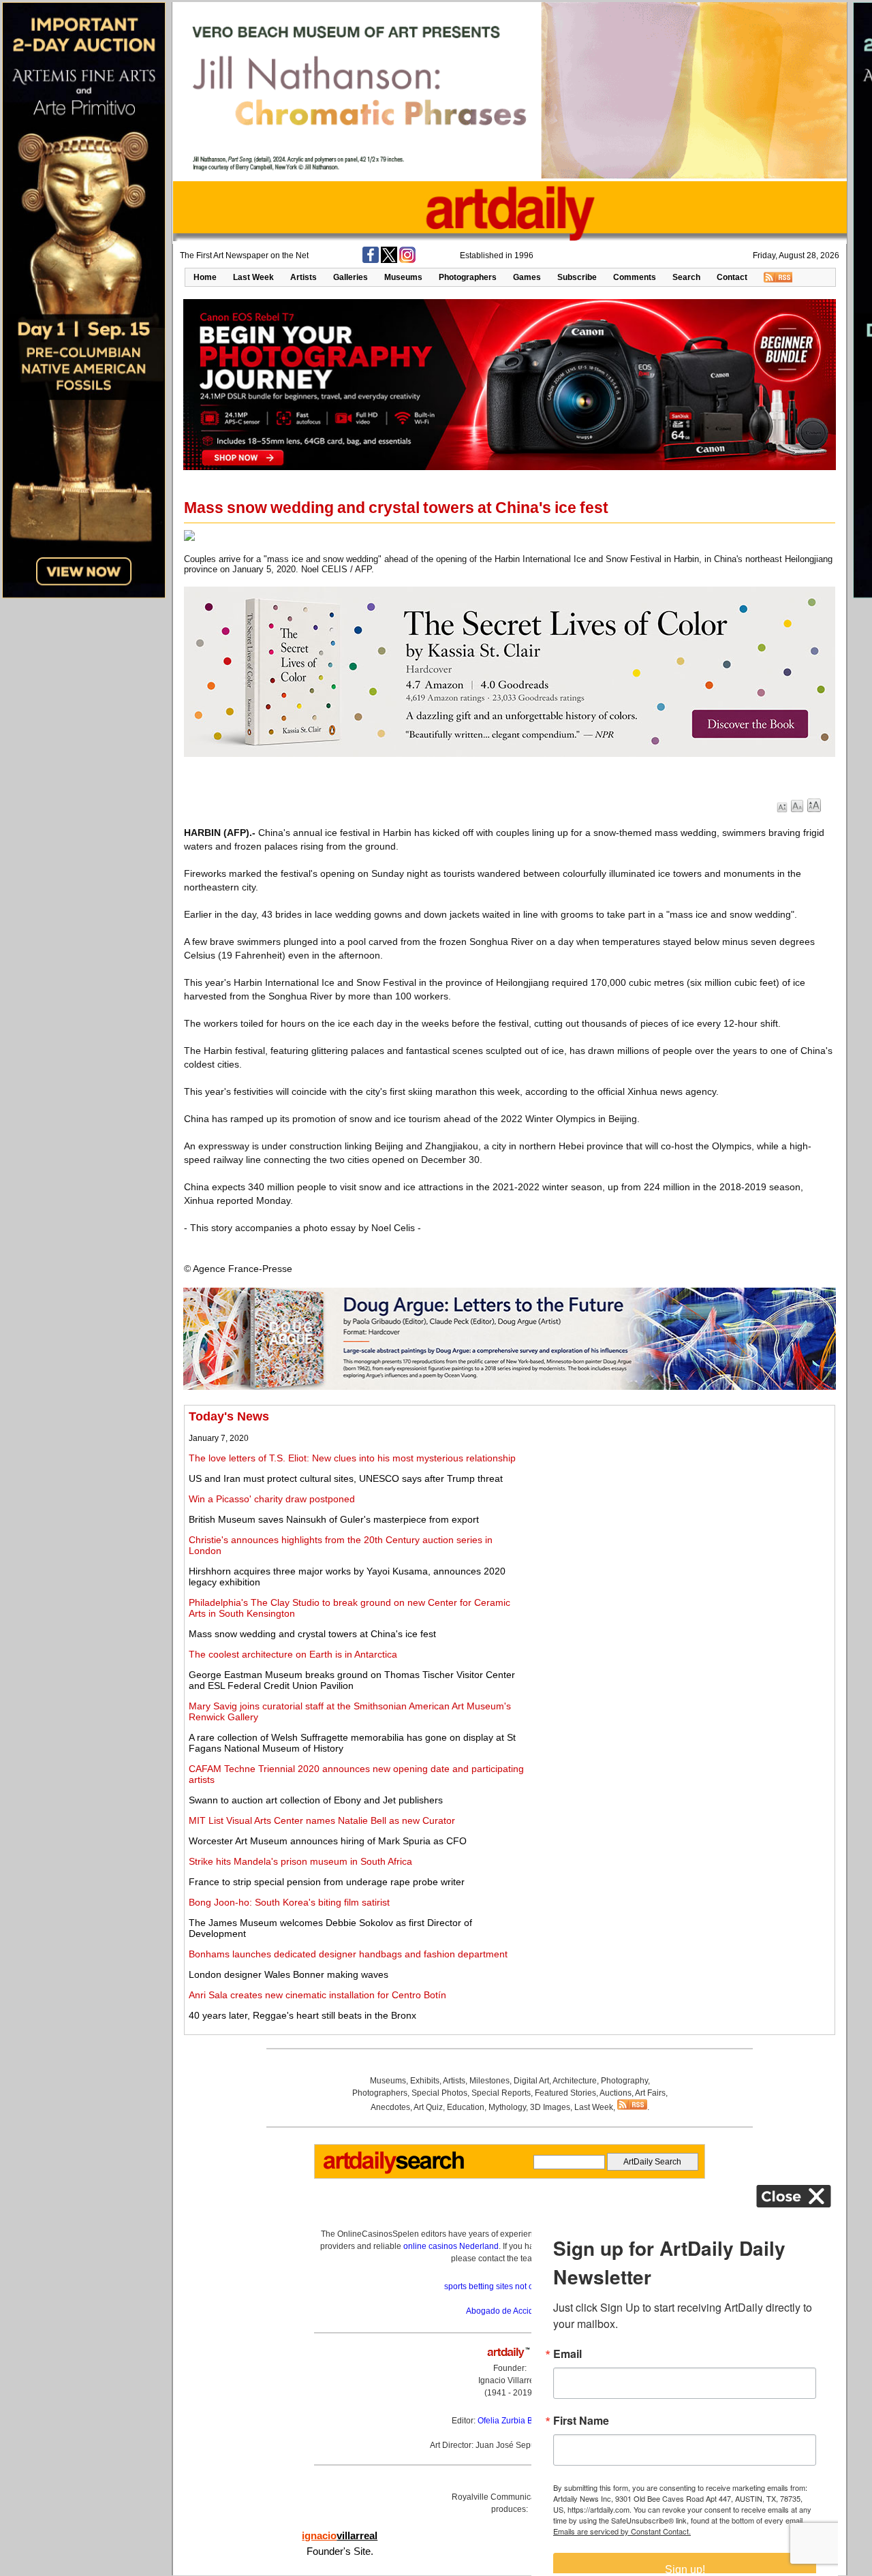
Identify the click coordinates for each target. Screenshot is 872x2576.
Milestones (489, 2081)
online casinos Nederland (451, 2246)
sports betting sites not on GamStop (510, 2286)
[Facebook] (371, 260)
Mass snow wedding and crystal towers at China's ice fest (312, 1634)
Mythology (507, 2107)
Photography (624, 2081)
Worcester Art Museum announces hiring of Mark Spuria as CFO (328, 1841)
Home (205, 277)
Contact (732, 277)
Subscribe (577, 277)
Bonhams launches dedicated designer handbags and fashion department (348, 1954)
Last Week (253, 277)
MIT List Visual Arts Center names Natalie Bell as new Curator (322, 1820)
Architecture (575, 2081)
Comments (635, 277)
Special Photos (439, 2093)
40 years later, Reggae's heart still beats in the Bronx (302, 2015)
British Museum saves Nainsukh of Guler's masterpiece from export (334, 1519)
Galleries (351, 277)
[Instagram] (407, 260)
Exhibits (425, 2081)
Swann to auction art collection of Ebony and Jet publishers (316, 1800)
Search (686, 277)
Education (466, 2107)
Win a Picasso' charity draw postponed (272, 1499)
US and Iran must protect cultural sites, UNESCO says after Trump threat (346, 1478)
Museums (403, 277)
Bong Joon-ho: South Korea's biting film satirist (289, 1902)
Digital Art (531, 2081)
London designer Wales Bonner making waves (289, 1974)
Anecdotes (390, 2107)
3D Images (550, 2107)
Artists (303, 277)
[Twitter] (389, 260)
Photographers (468, 277)
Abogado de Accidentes (510, 2311)
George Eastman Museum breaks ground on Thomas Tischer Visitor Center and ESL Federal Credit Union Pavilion (352, 1680)
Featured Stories (565, 2093)
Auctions (616, 2093)
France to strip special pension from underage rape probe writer (327, 1882)
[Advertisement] (679, 1505)
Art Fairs (650, 2093)
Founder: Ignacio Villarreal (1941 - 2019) (510, 2380)
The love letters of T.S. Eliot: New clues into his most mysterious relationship (352, 1458)
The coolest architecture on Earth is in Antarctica (293, 1654)
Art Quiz (428, 2107)
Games (527, 277)
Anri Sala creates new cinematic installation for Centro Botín (317, 1995)
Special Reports (501, 2093)
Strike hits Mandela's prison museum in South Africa (300, 1861)
